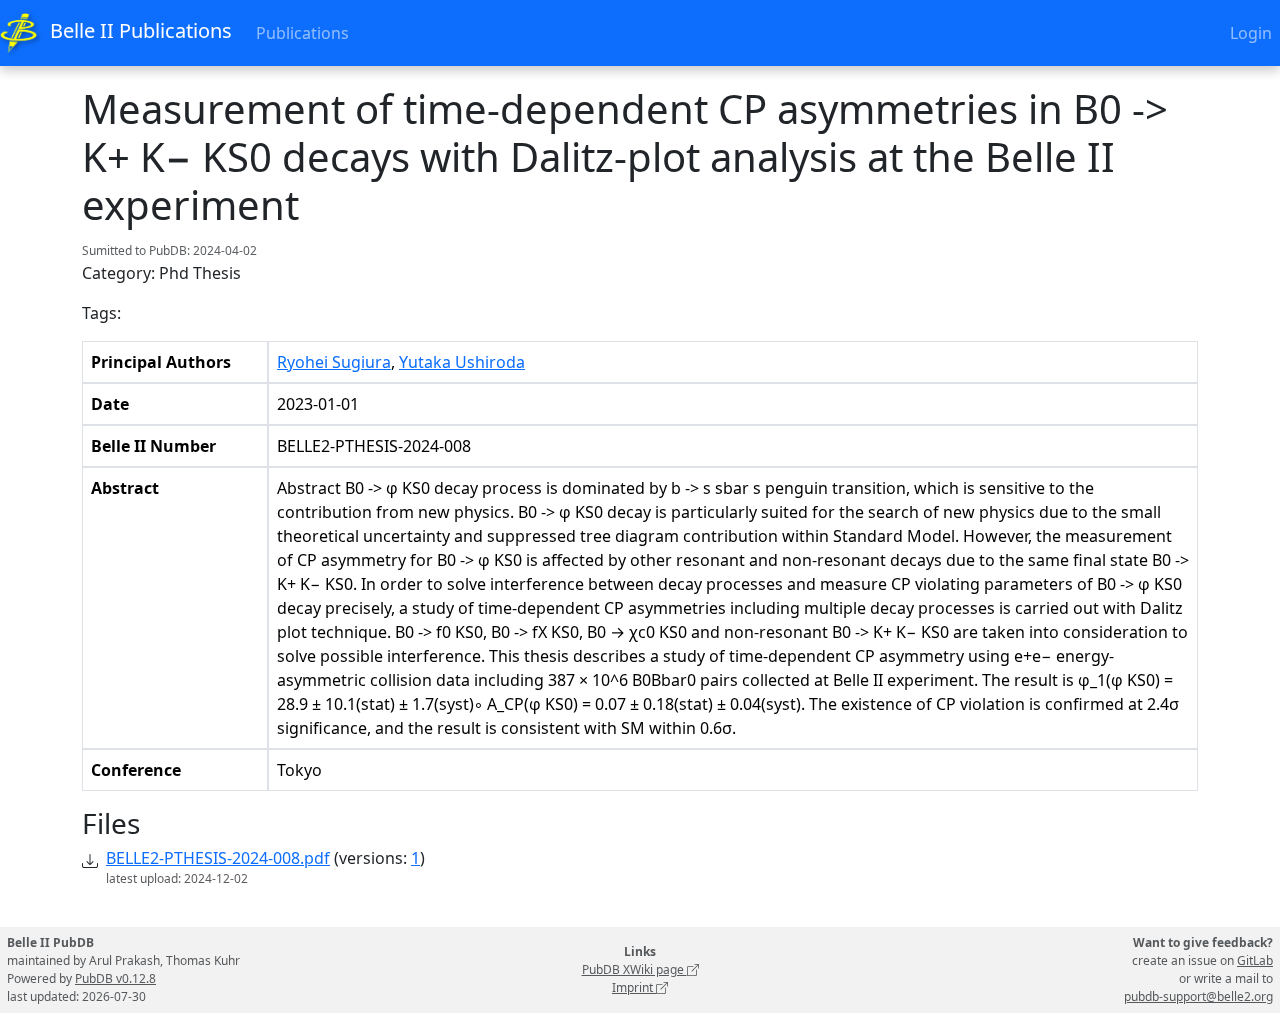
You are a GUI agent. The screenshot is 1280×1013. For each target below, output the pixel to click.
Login (1251, 33)
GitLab (1255, 960)
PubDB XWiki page (634, 969)
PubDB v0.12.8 (115, 978)
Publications (302, 33)
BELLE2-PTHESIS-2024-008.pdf (218, 858)
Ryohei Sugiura (334, 362)
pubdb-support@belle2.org (1198, 996)
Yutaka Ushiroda (462, 362)
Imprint (634, 987)
